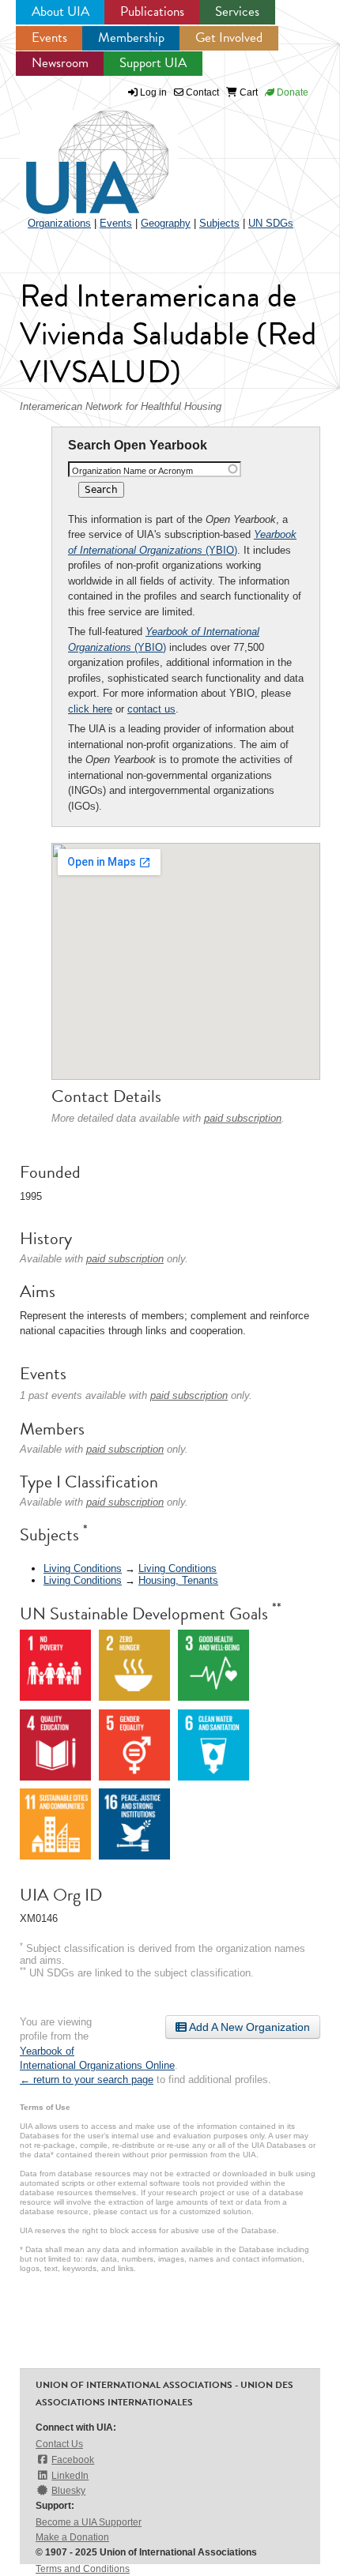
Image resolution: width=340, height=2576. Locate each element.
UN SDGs (271, 223)
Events (49, 38)
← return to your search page (87, 2080)
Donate (291, 92)
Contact (201, 92)
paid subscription (243, 1118)
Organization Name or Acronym (132, 471)
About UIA (60, 11)
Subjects (219, 223)
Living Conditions (83, 1568)
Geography (166, 223)
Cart (247, 92)
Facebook (73, 2460)
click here (90, 709)
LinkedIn (70, 2476)
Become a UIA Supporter (89, 2522)
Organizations (59, 223)
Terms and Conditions (83, 2569)
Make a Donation (72, 2537)
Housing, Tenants (178, 1580)
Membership (131, 38)
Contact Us (59, 2444)
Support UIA (153, 63)
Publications (152, 11)
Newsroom (60, 63)
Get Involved (229, 38)
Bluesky (68, 2491)
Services (237, 11)
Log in (153, 92)
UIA (79, 153)
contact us (151, 709)
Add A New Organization (248, 2027)
